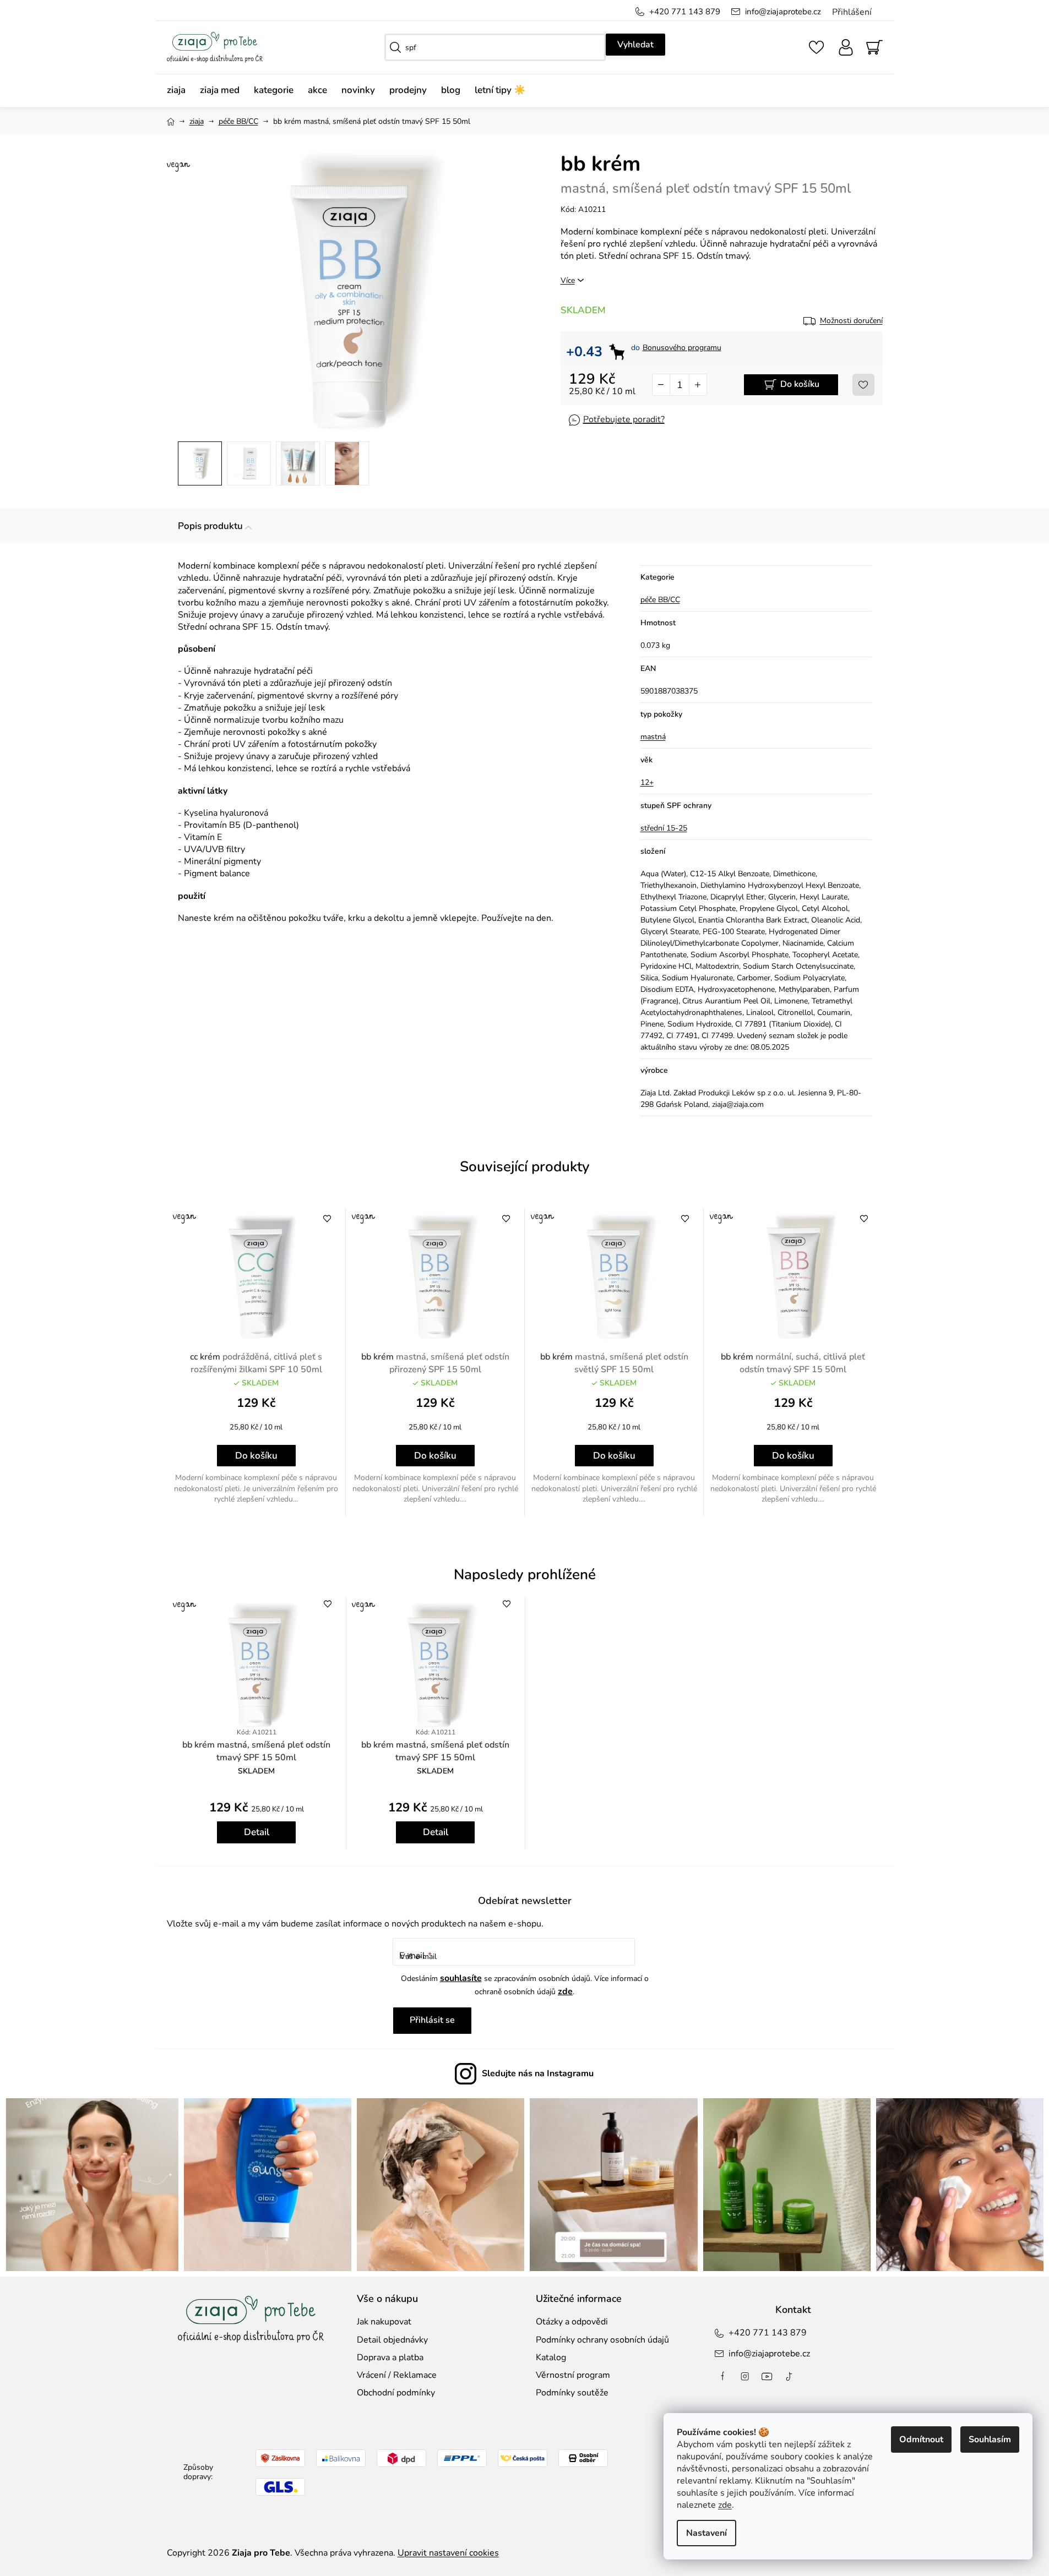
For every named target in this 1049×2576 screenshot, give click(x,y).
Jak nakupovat (384, 2322)
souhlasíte (461, 1978)
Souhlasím (990, 2439)
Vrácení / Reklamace (397, 2375)
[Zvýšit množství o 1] (698, 385)
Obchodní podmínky (396, 2393)
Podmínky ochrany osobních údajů (602, 2340)
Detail (257, 1832)
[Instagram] (745, 2376)
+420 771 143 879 (685, 12)
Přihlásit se (432, 2020)
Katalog (551, 2357)
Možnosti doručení (851, 321)
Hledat (635, 45)
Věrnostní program (573, 2375)
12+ (647, 782)
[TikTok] (789, 2376)
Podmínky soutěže (572, 2393)
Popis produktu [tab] (210, 526)
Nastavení (706, 2533)
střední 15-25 (664, 828)
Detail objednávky (392, 2340)
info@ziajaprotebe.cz (783, 12)
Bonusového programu (682, 348)
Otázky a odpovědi (572, 2322)
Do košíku (800, 384)
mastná (653, 737)
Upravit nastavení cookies (448, 2553)
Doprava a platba (390, 2357)
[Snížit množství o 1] (661, 385)
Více (568, 280)
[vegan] (256, 1277)
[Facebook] (723, 2376)
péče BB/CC (660, 600)
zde (725, 2505)
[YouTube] (767, 2376)
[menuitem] (180, 91)
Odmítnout (921, 2439)
